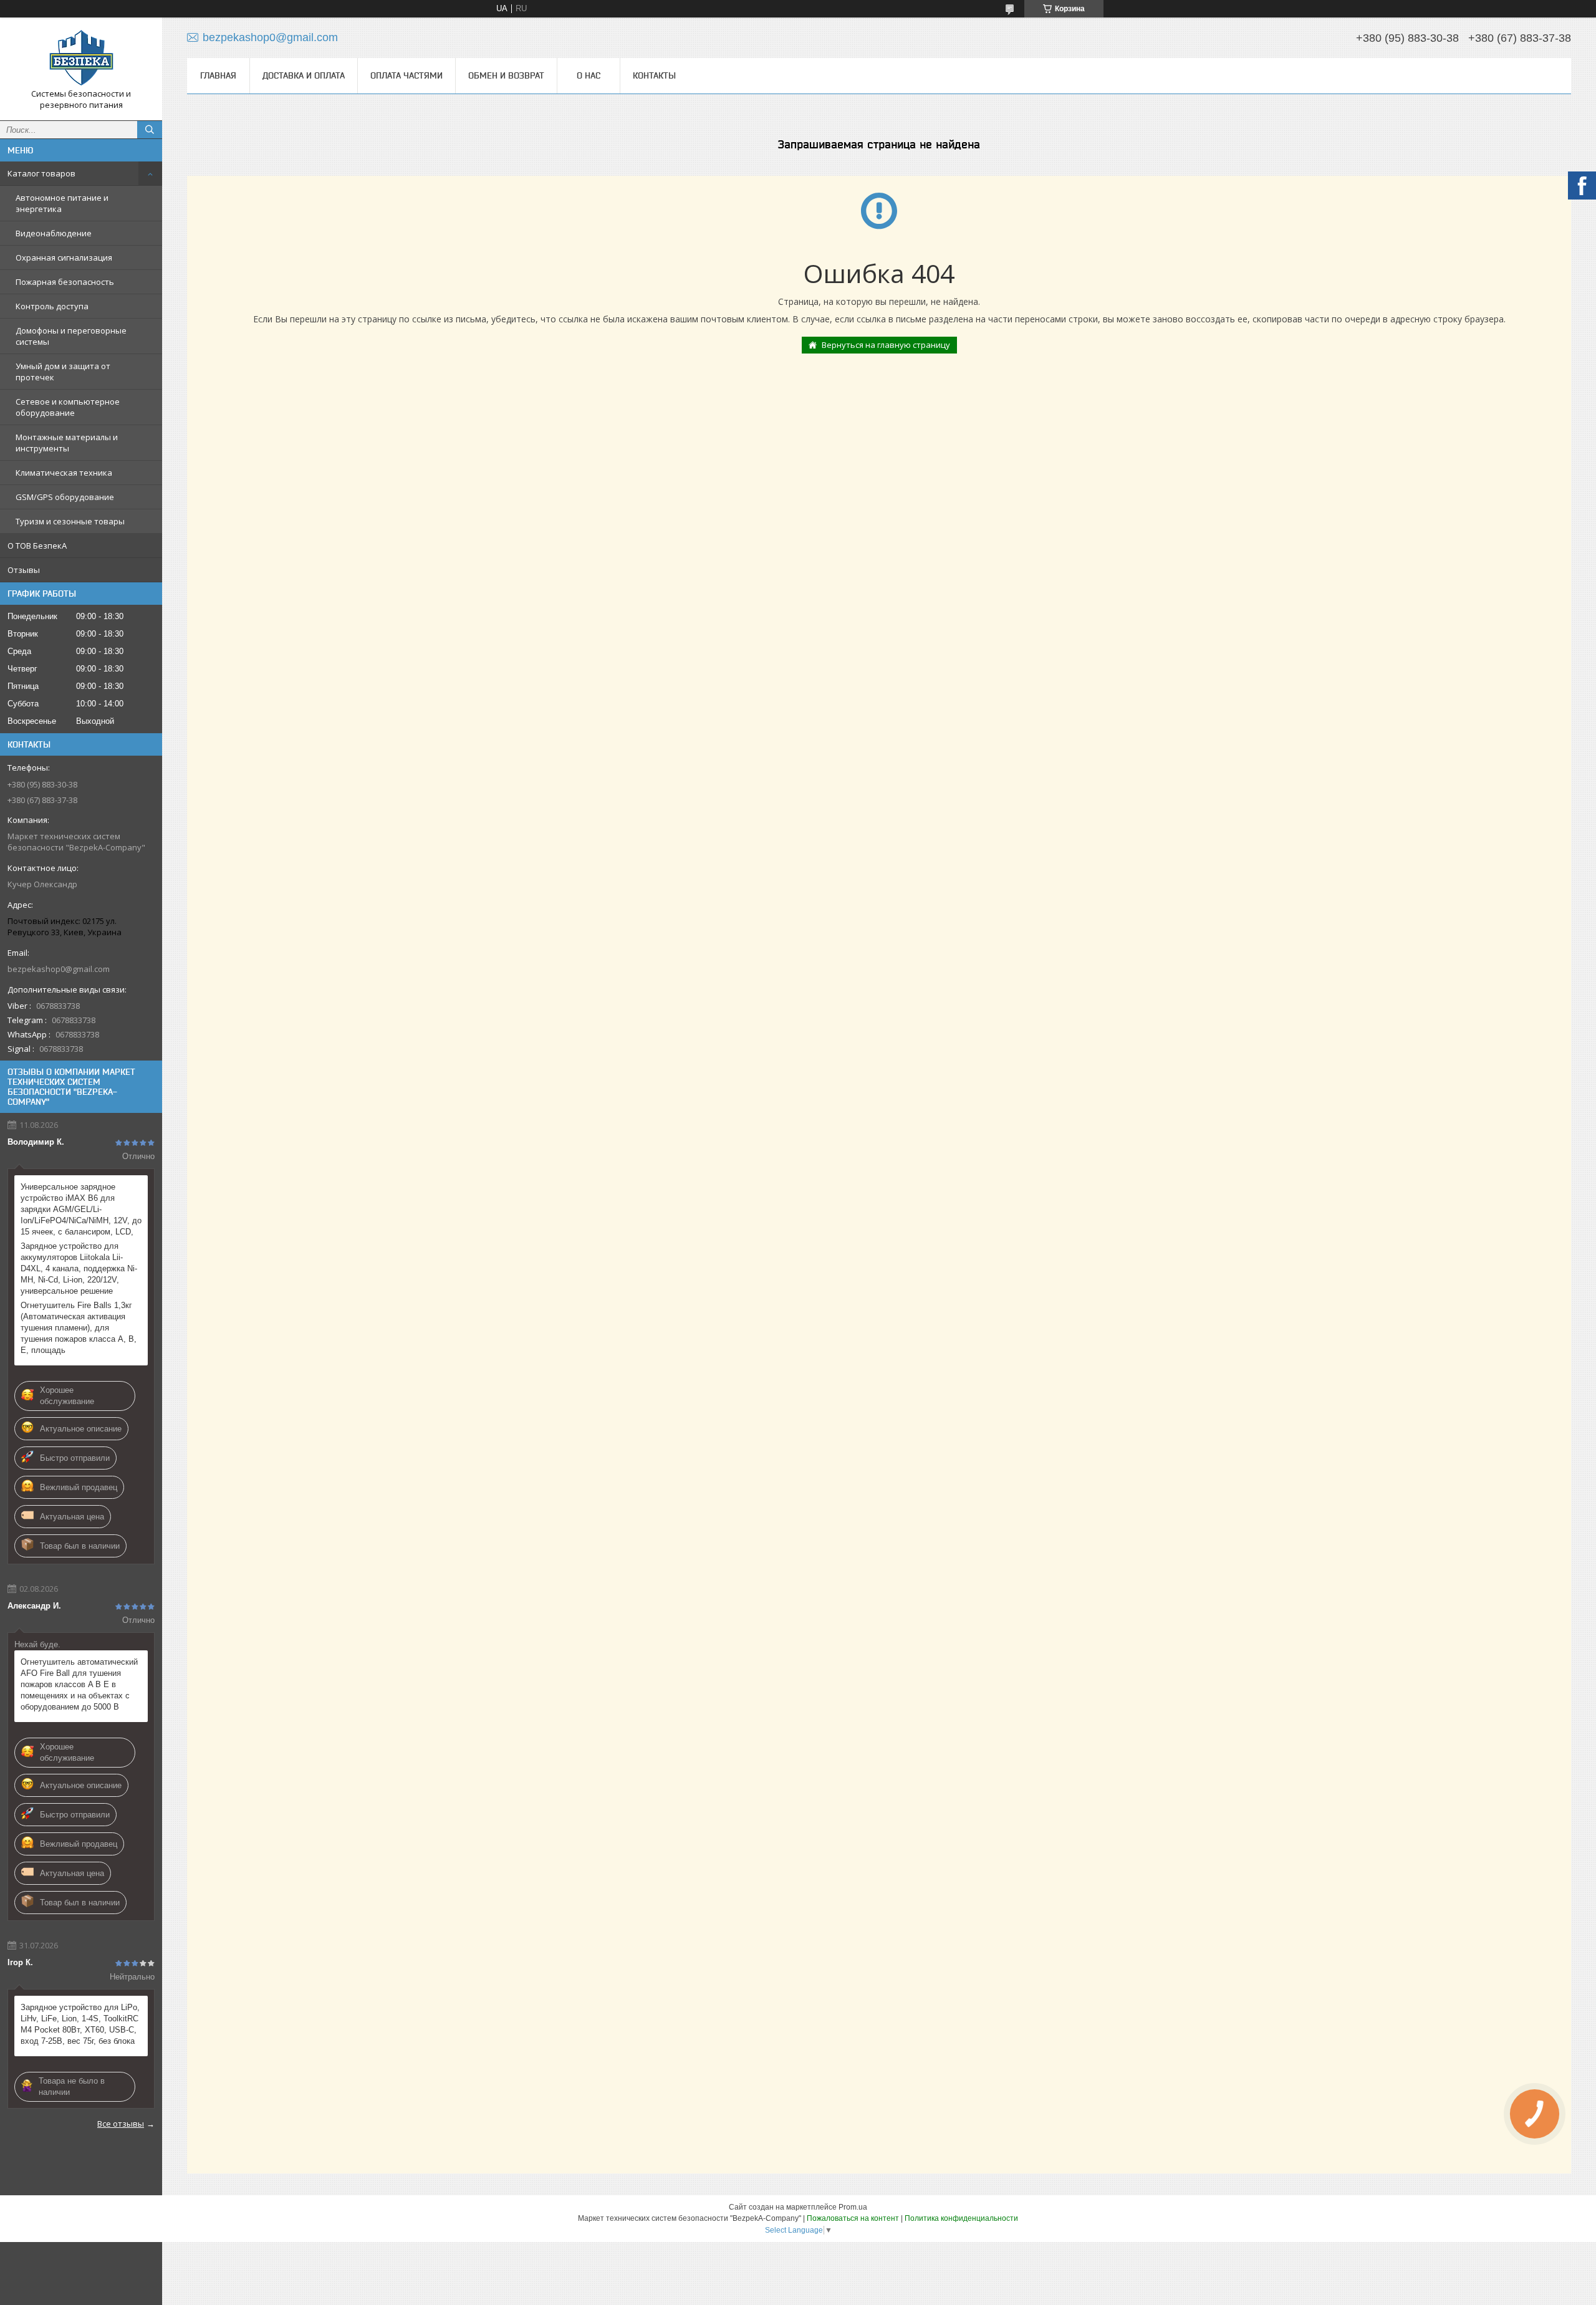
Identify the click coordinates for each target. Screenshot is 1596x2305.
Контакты (654, 75)
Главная (218, 75)
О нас (589, 75)
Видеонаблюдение (54, 233)
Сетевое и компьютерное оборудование (68, 407)
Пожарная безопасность (65, 282)
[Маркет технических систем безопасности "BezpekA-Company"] (81, 58)
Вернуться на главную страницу (886, 345)
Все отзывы (121, 2124)
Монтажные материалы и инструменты (67, 443)
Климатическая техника (64, 473)
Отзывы (24, 570)
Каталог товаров (41, 173)
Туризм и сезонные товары (70, 521)
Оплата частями (406, 75)
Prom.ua (853, 2207)
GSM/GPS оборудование (65, 497)
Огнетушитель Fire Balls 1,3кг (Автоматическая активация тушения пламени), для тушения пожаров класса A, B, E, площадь (79, 1328)
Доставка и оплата (304, 75)
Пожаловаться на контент (853, 2218)
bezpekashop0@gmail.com (59, 969)
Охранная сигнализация (64, 257)
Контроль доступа (52, 306)
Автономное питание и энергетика (62, 203)
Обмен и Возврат (506, 75)
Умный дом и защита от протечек (63, 372)
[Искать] (150, 130)
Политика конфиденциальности (961, 2218)
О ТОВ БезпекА (37, 546)
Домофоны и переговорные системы (71, 336)
